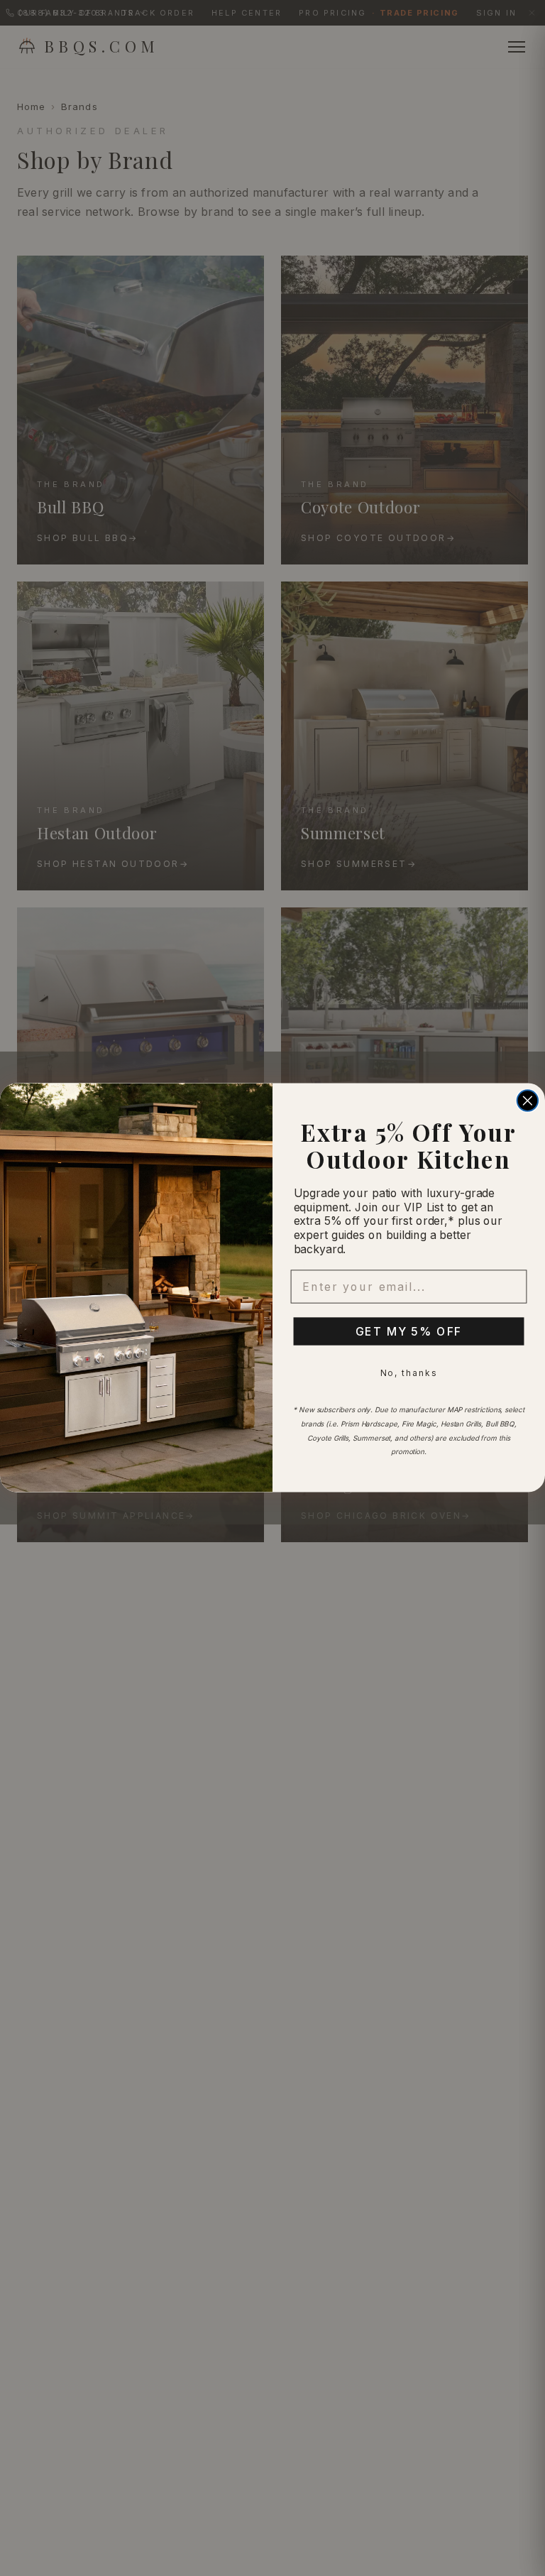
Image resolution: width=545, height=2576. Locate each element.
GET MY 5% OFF (409, 1331)
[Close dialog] (528, 1101)
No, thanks (409, 1373)
